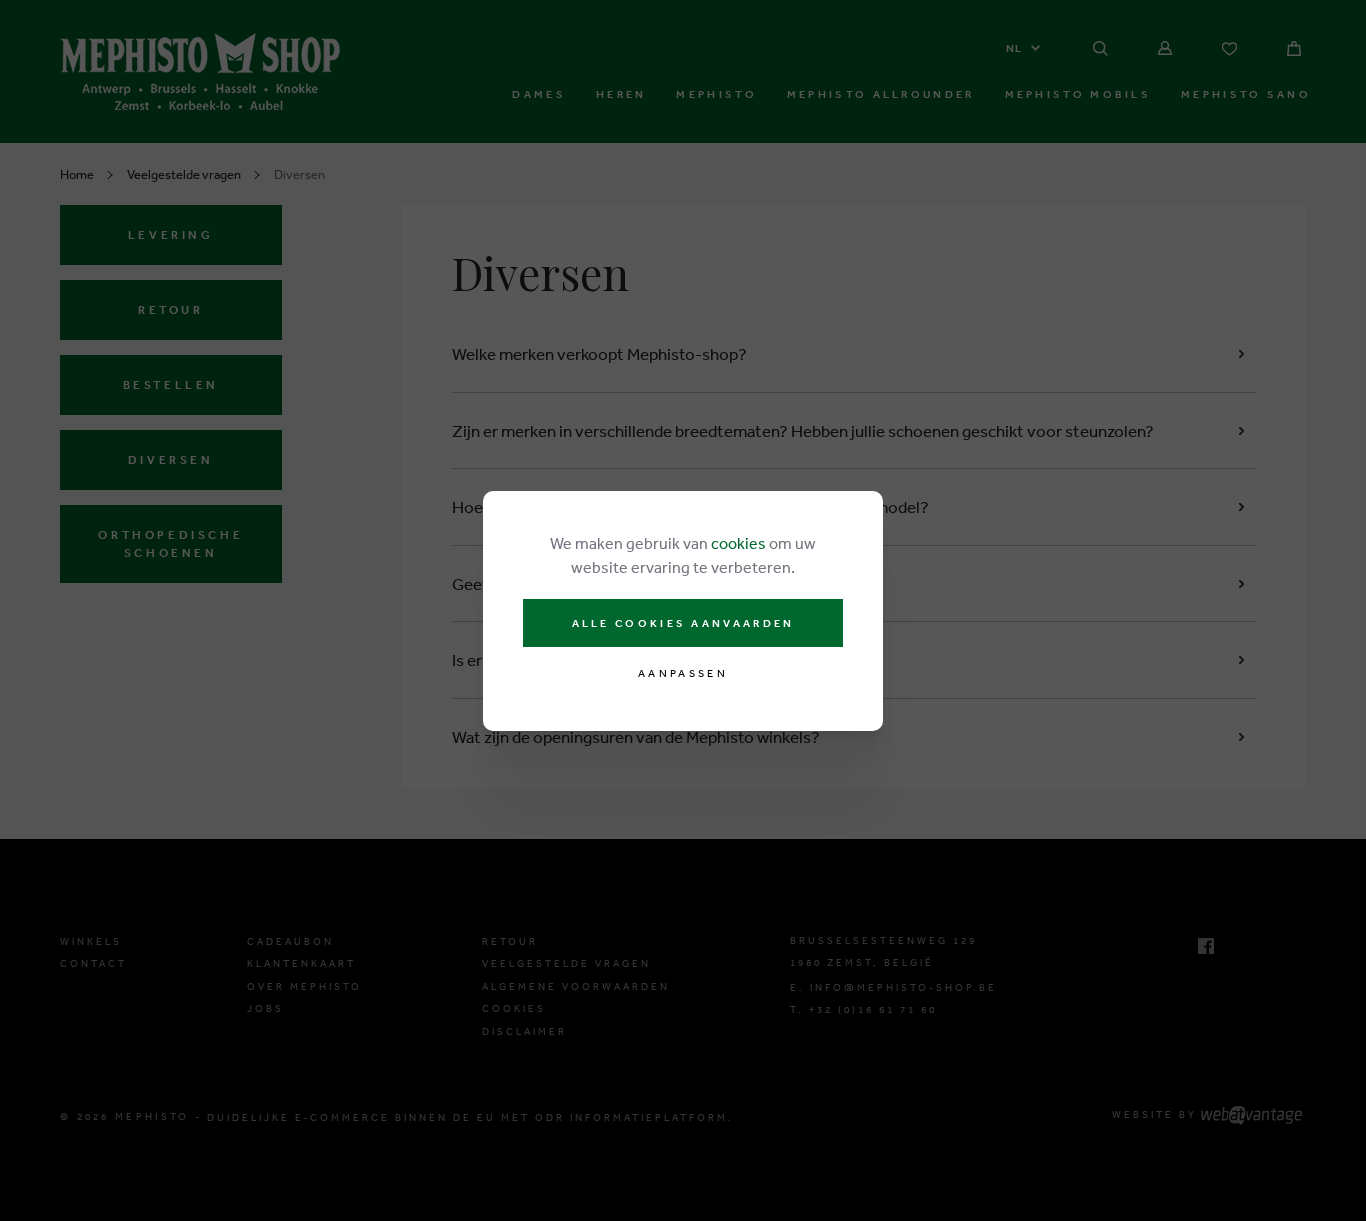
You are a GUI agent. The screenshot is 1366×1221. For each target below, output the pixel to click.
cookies (738, 543)
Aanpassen (683, 673)
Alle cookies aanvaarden (683, 623)
